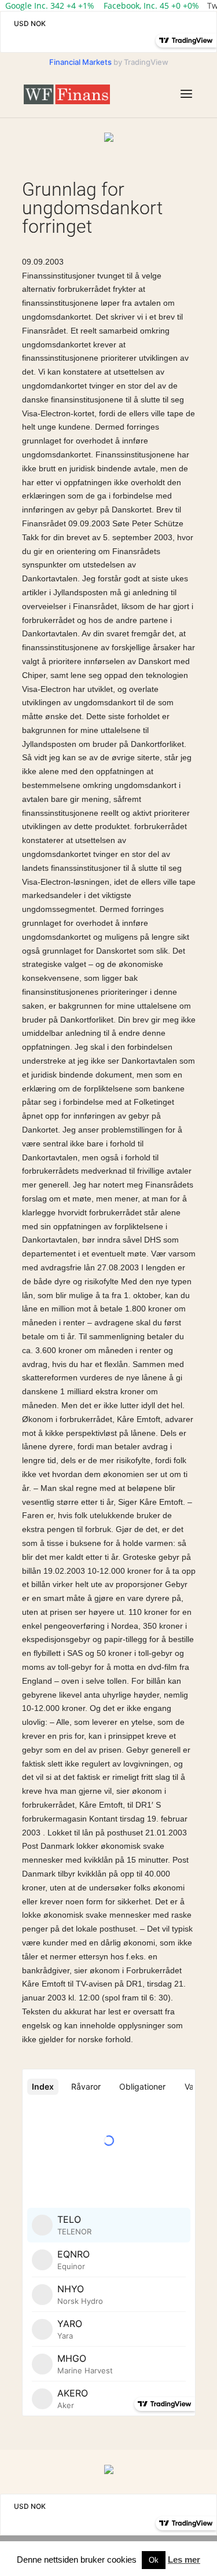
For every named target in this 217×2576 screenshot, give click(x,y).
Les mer (184, 2559)
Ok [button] (154, 2560)
